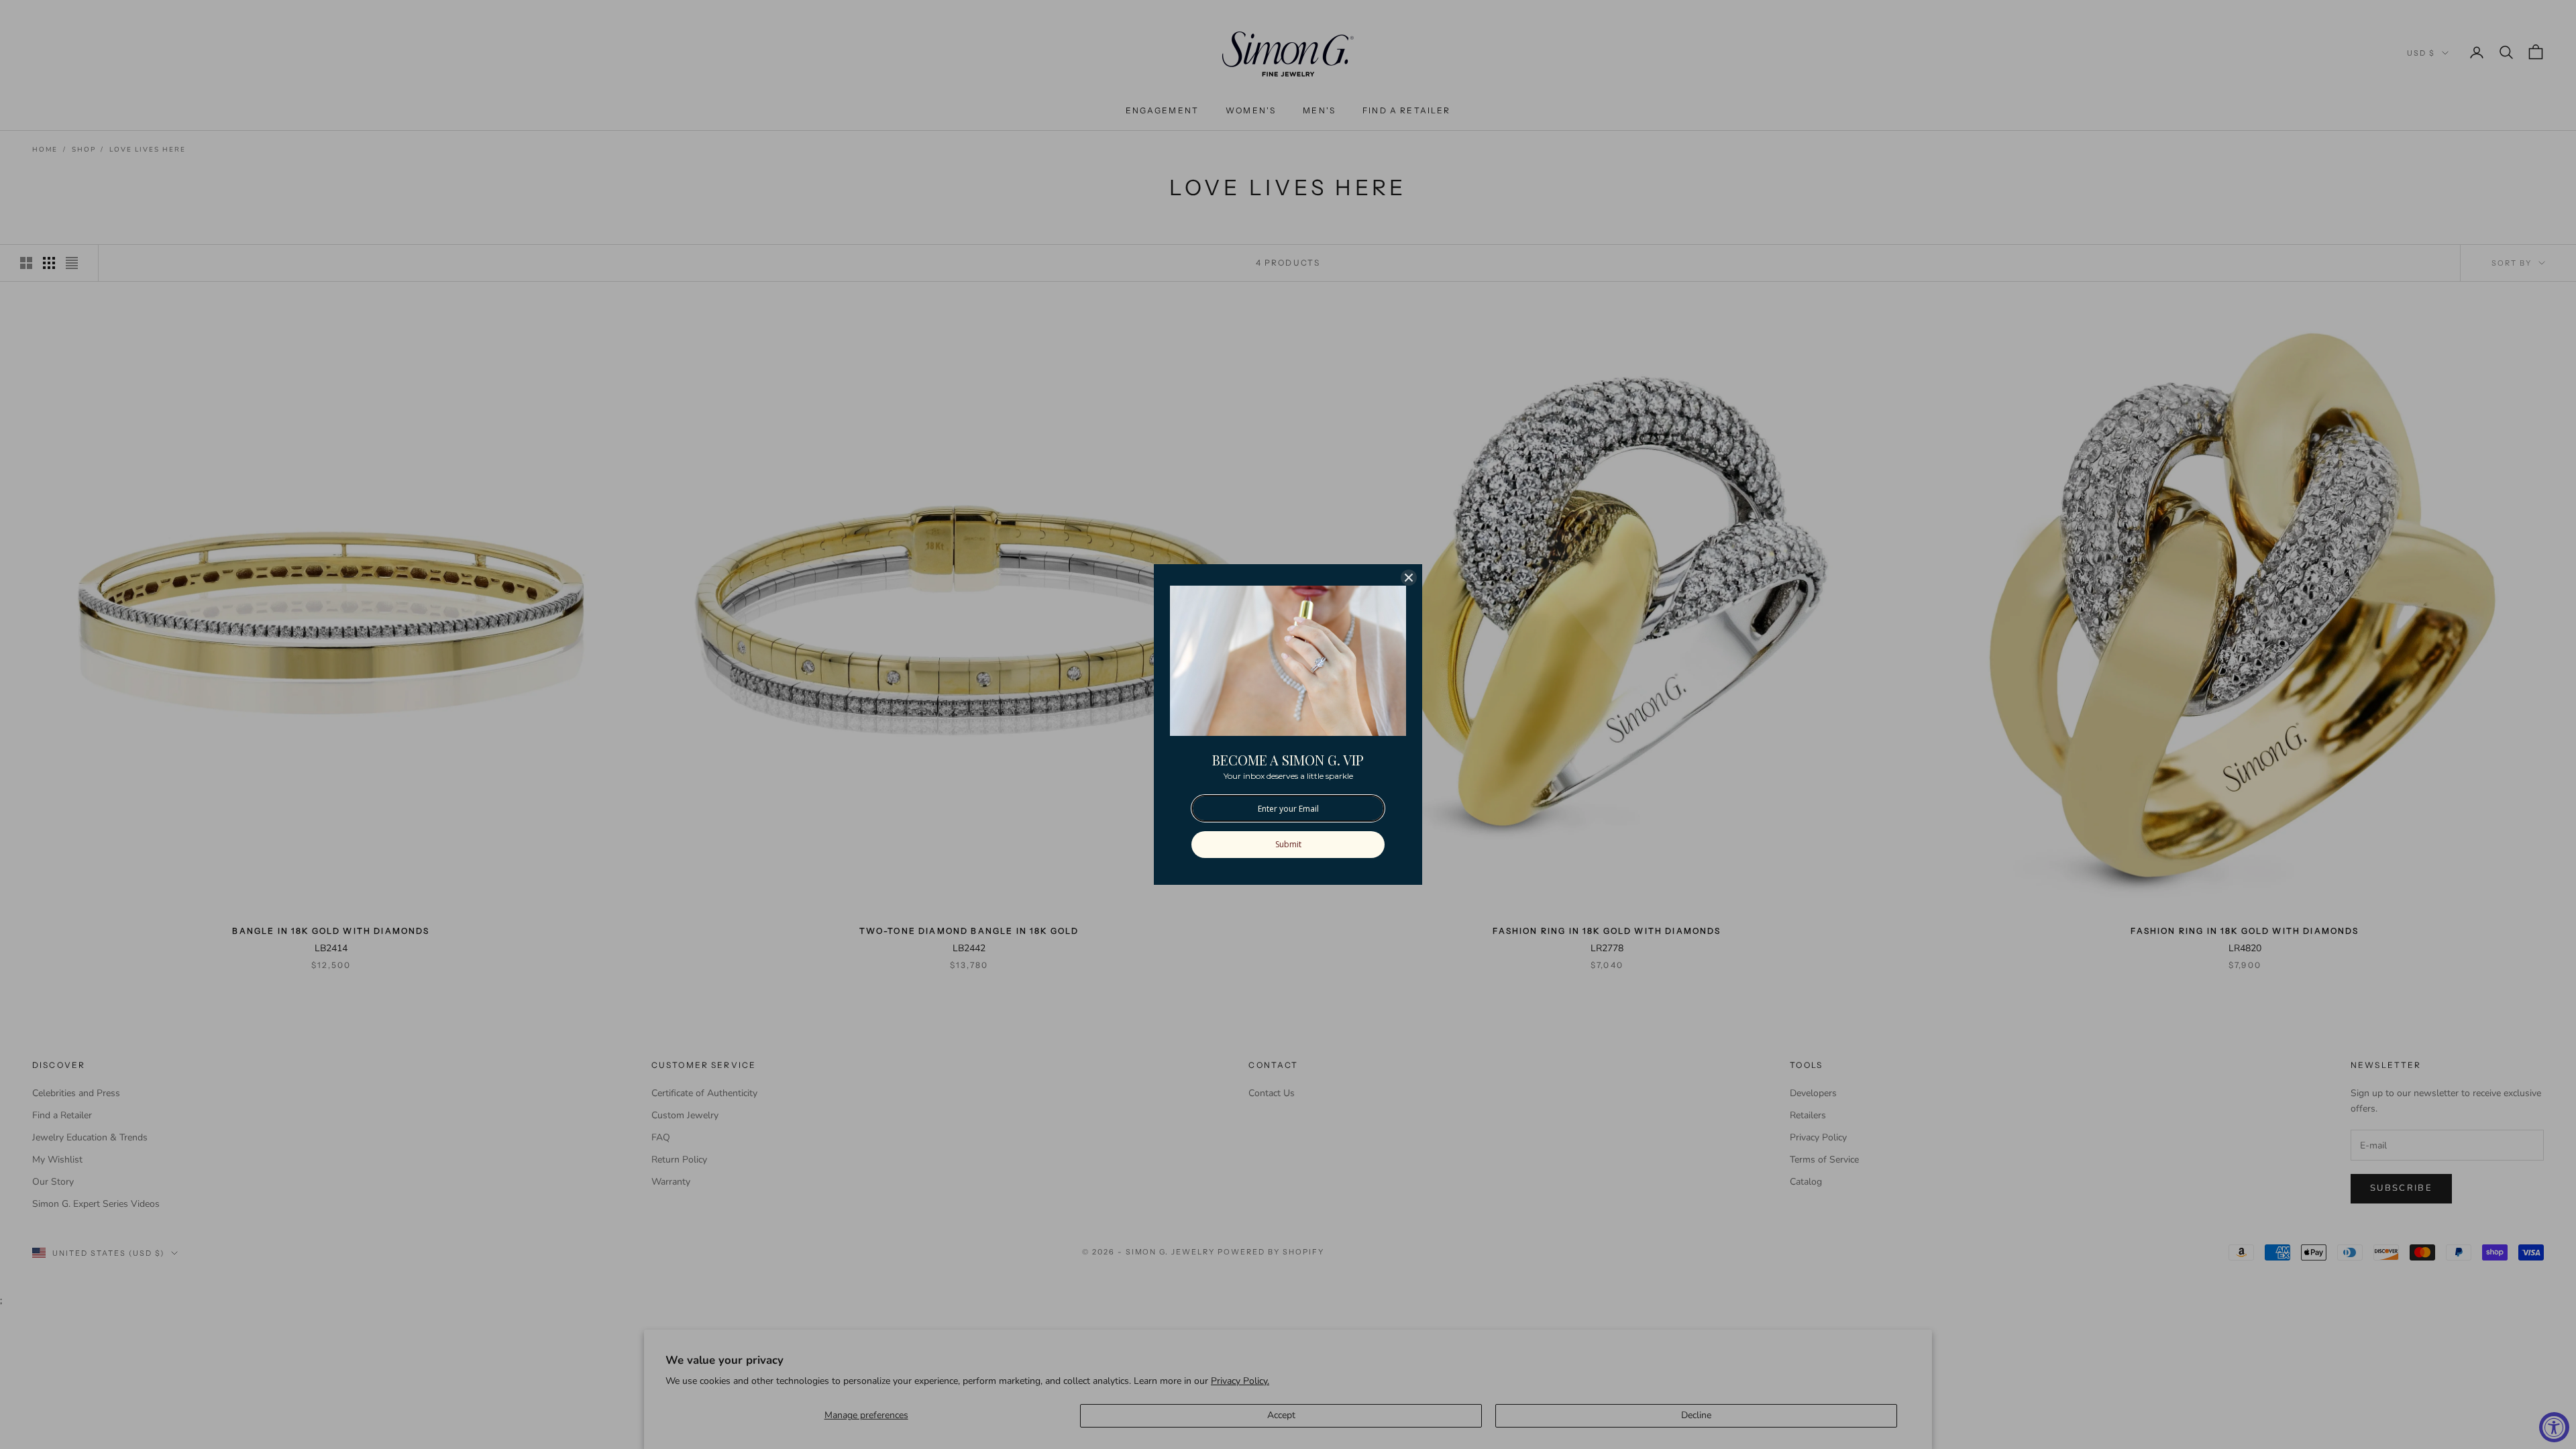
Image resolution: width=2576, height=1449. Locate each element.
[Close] (1409, 578)
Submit (1288, 844)
